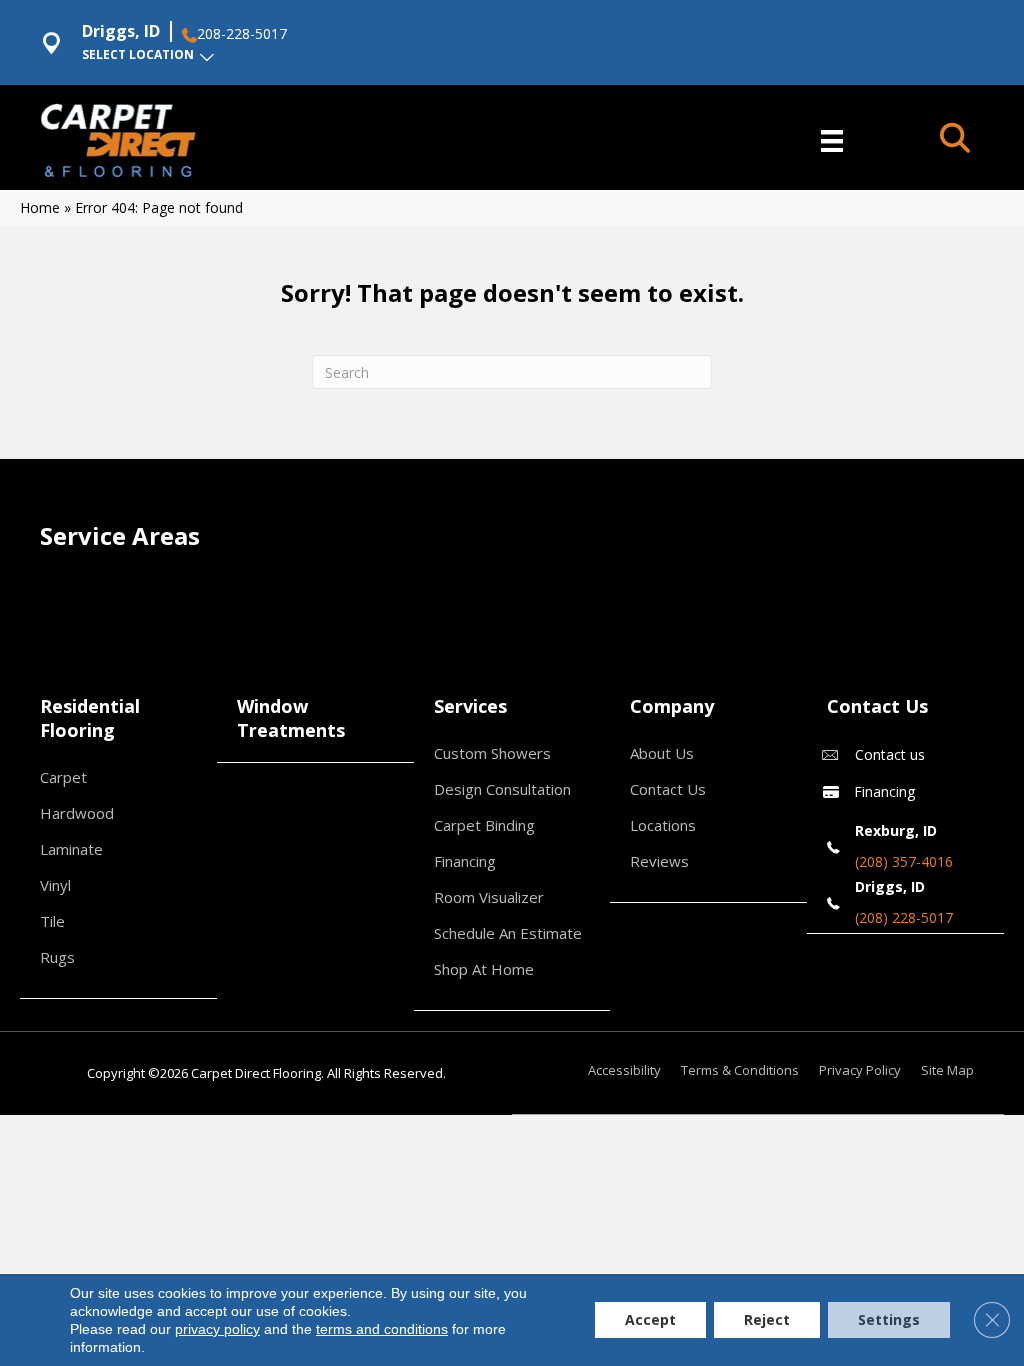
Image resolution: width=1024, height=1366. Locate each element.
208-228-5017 (242, 34)
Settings (889, 1319)
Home (40, 207)
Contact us (890, 754)
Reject (767, 1319)
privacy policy (217, 1329)
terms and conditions (382, 1329)
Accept (650, 1319)
